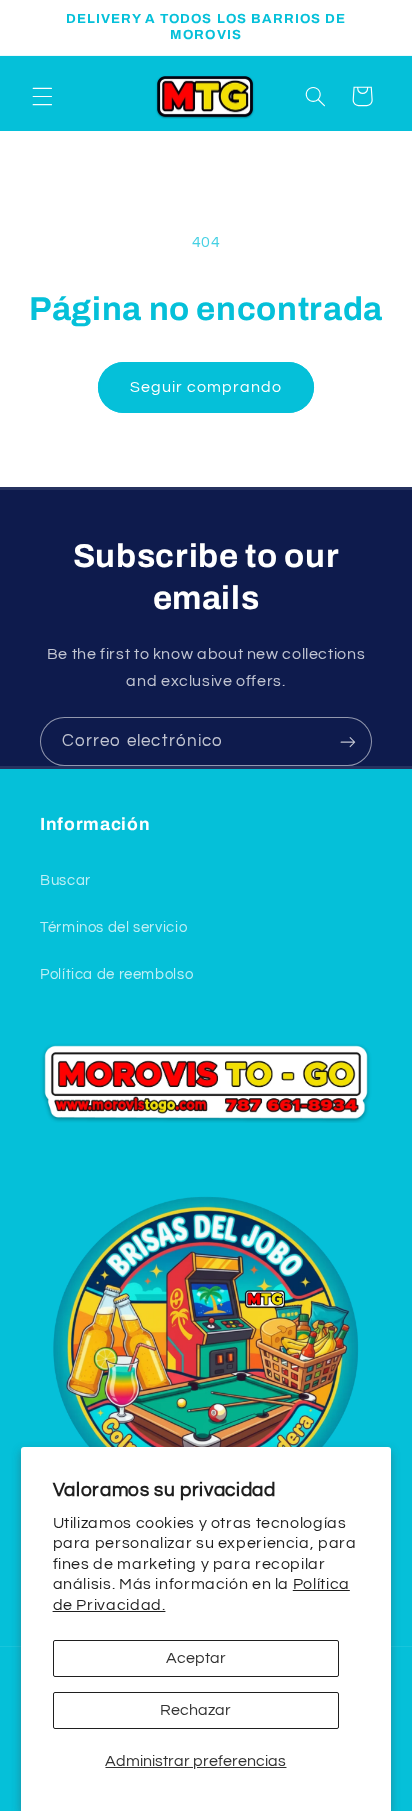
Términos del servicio (113, 927)
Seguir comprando (206, 387)
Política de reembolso (116, 974)
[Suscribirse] (348, 741)
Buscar (65, 880)
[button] (42, 96)
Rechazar (195, 1710)
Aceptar (196, 1658)
